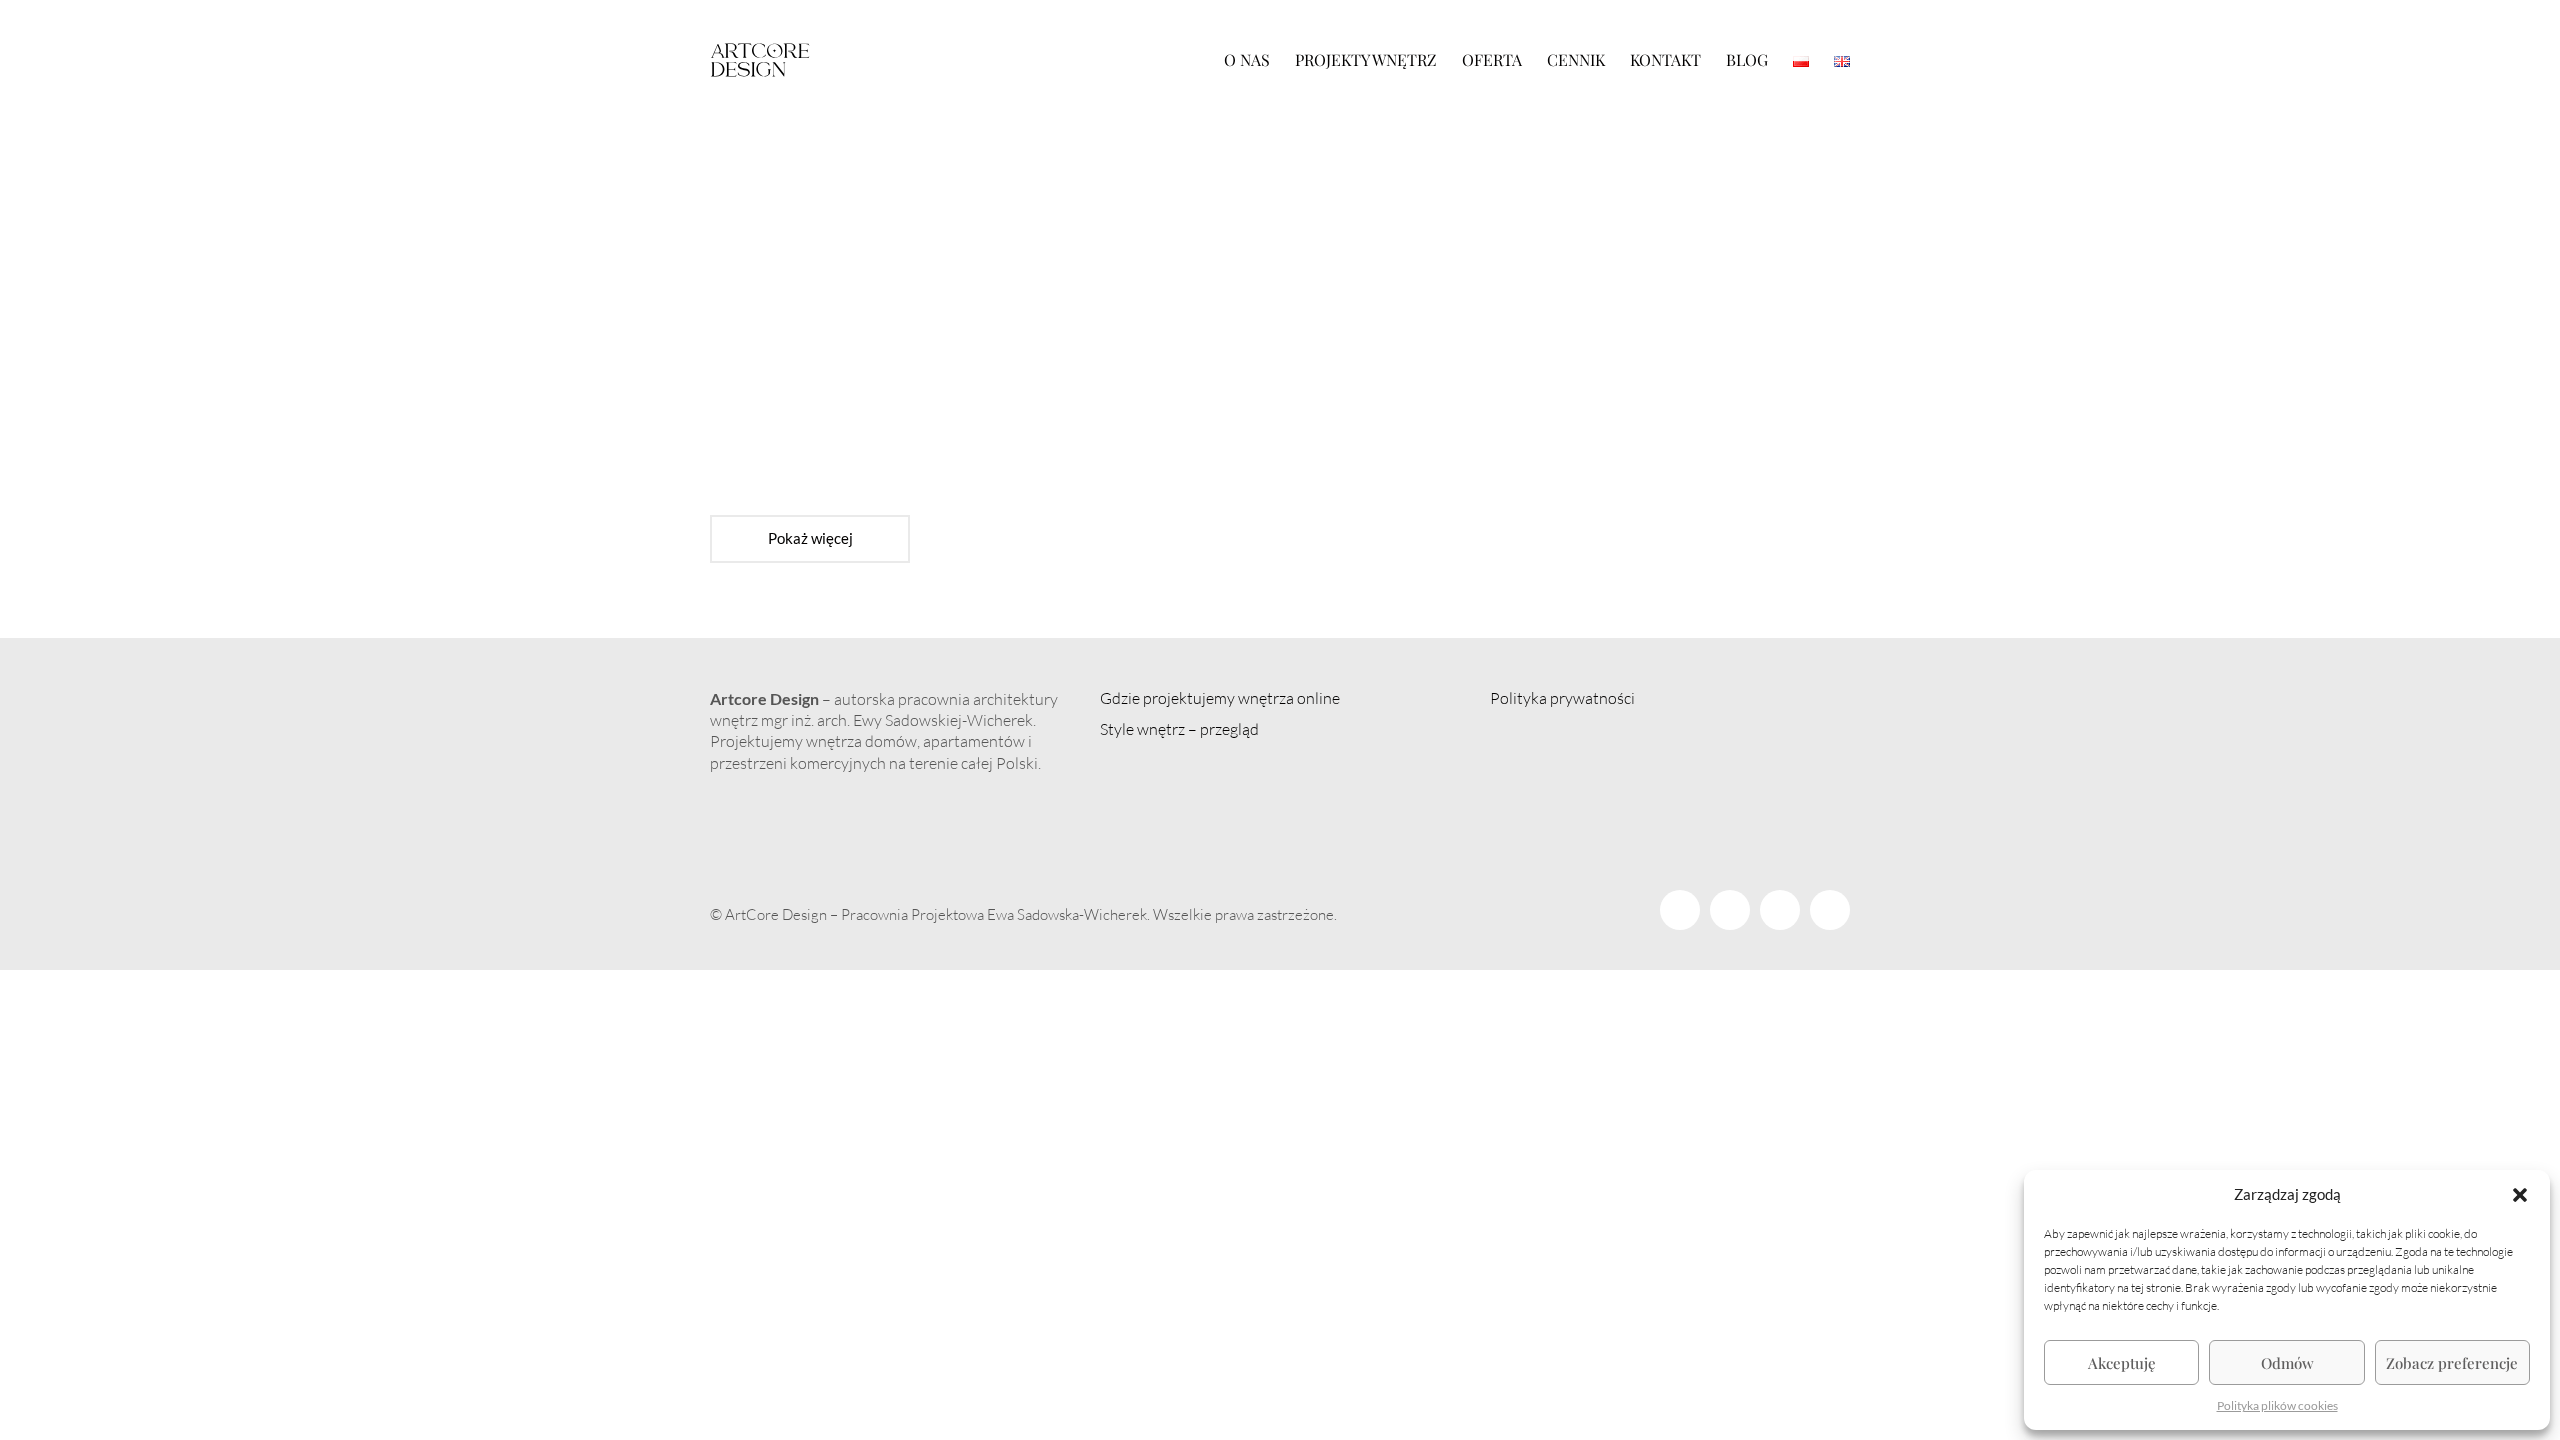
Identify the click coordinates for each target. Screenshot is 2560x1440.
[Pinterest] (1780, 910)
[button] (2520, 1195)
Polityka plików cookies (2277, 1405)
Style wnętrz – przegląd (1179, 729)
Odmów (2287, 1363)
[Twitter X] (1730, 910)
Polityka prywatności (1562, 698)
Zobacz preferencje (2452, 1363)
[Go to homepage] (760, 60)
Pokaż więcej (810, 545)
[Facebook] (1680, 910)
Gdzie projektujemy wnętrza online (1220, 698)
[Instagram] (1830, 910)
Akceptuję (2122, 1363)
